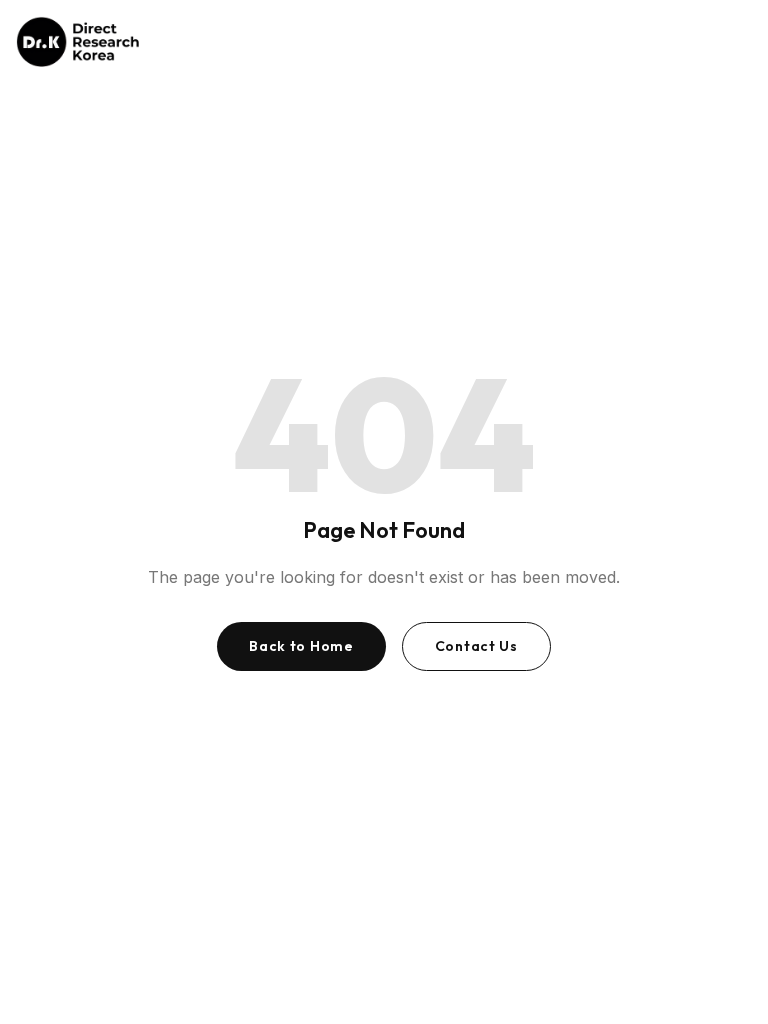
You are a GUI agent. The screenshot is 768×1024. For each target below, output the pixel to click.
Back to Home (301, 646)
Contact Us (476, 646)
